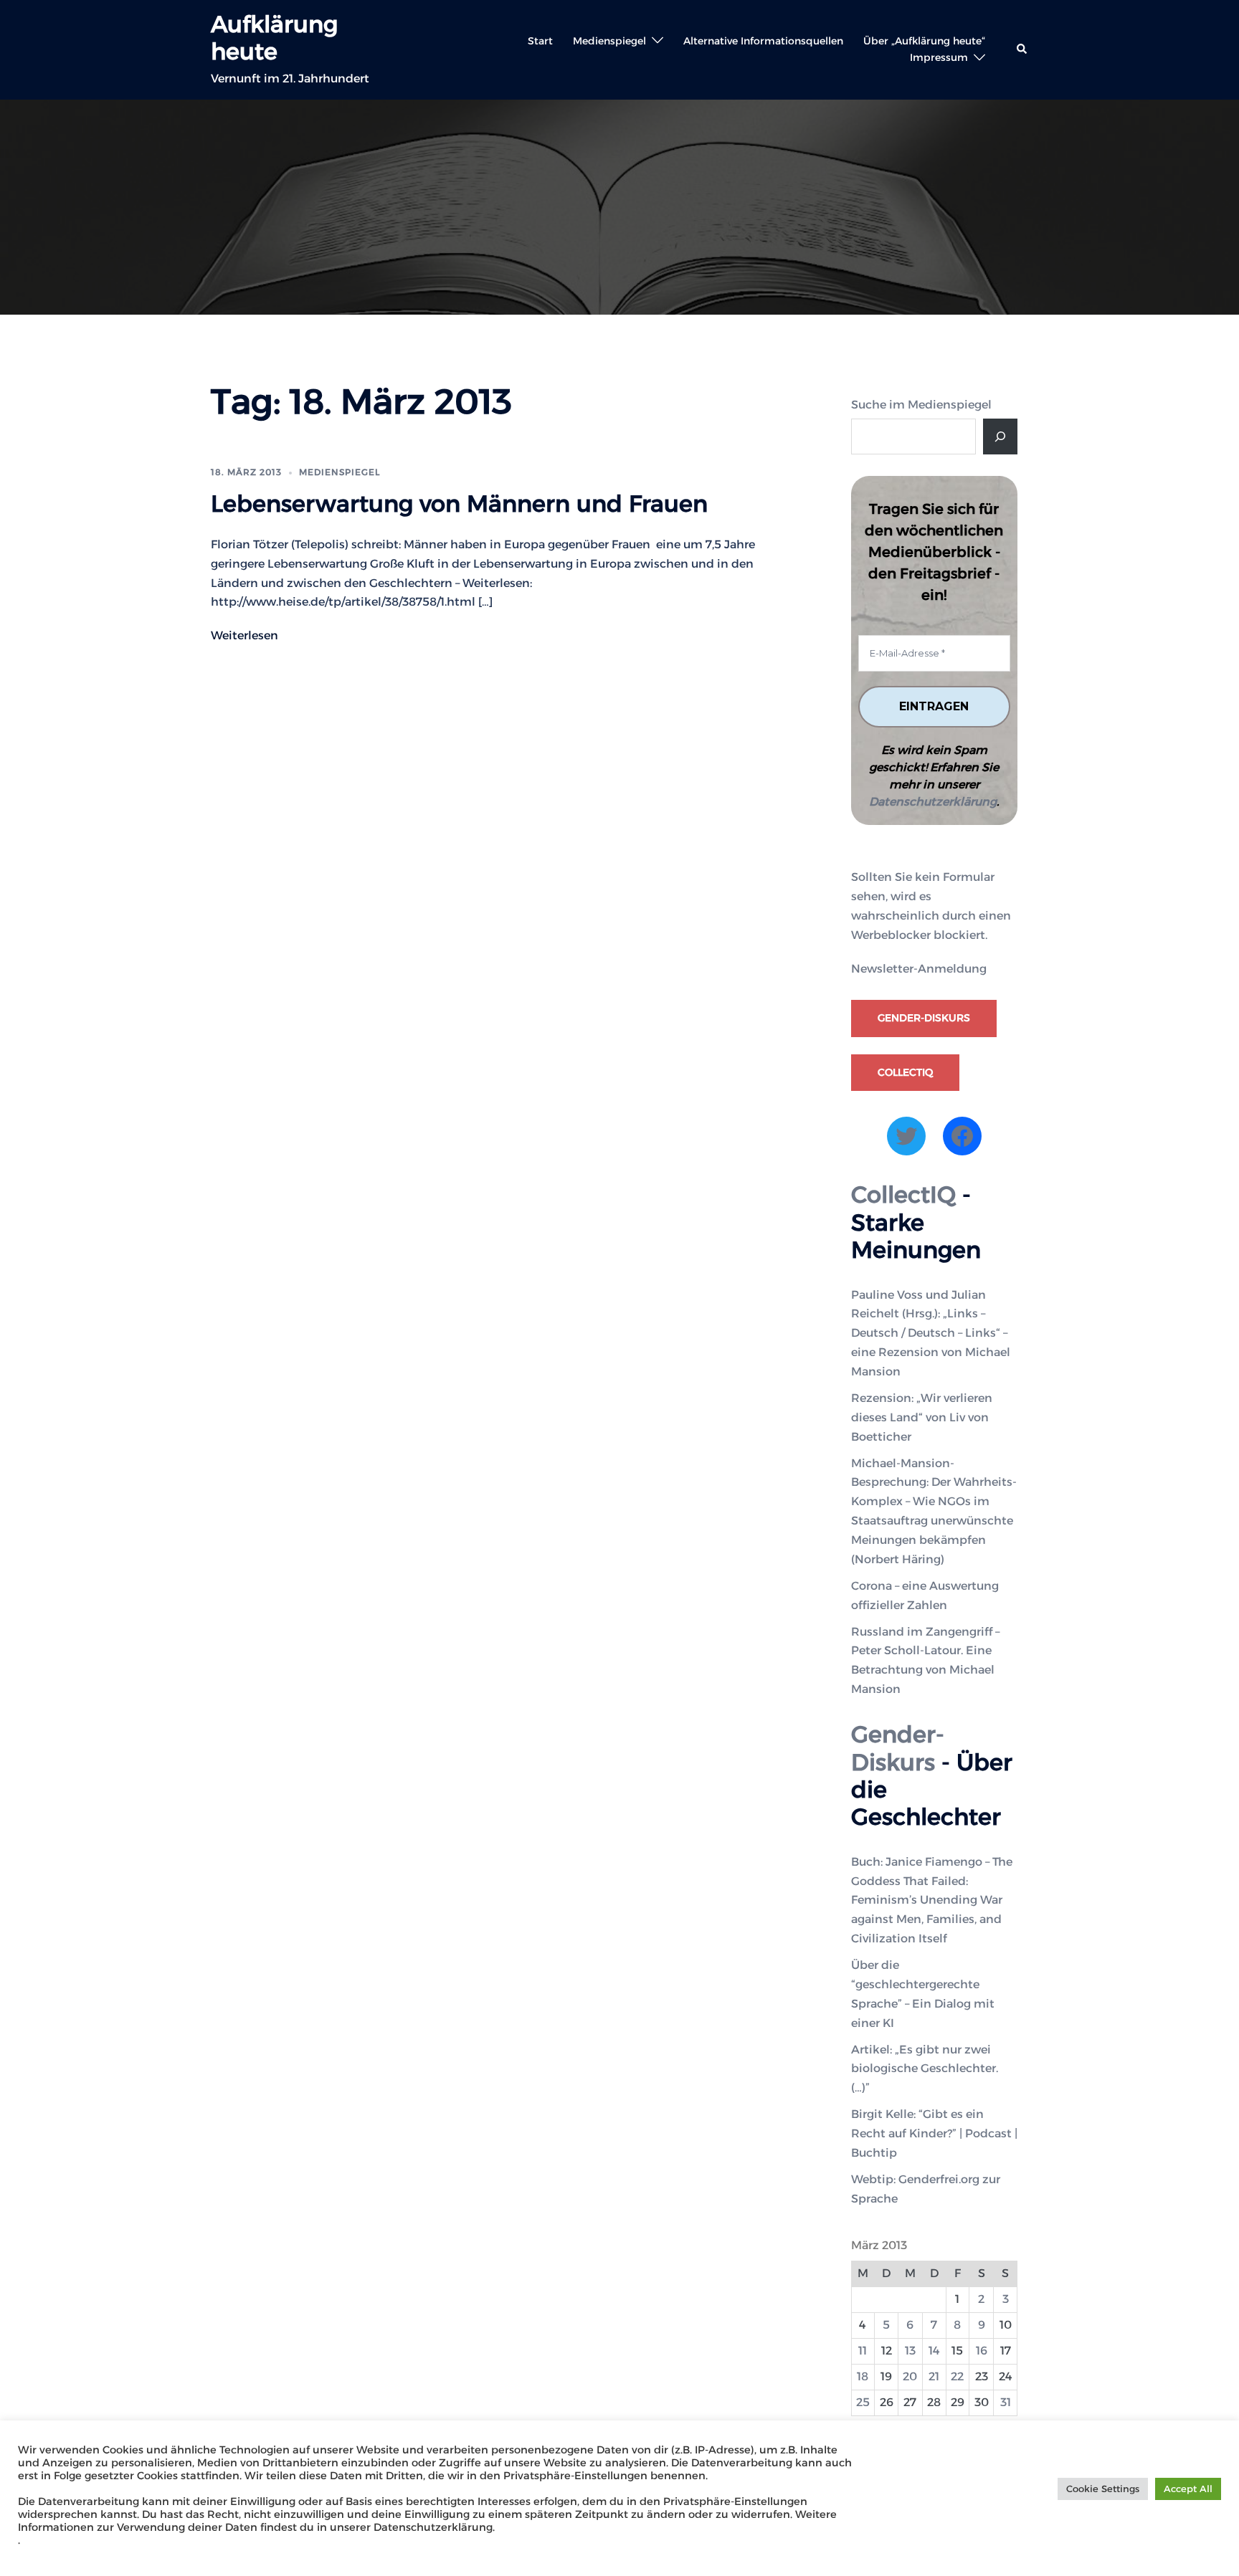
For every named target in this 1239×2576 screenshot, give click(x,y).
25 (863, 2402)
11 (863, 2351)
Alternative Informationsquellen (763, 41)
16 (982, 2351)
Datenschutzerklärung (933, 802)
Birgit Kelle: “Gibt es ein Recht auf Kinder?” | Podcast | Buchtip (934, 2133)
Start (540, 41)
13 (910, 2351)
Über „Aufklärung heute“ (924, 41)
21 (934, 2376)
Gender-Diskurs (924, 1018)
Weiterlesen (245, 635)
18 (863, 2376)
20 (910, 2376)
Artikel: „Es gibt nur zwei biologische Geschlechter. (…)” (925, 2069)
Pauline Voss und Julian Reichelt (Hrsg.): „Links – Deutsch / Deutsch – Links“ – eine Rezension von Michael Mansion (931, 1334)
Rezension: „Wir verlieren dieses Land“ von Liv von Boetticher (922, 1417)
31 (1006, 2402)
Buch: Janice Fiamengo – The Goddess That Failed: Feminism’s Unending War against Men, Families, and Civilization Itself (932, 1900)
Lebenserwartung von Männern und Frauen (459, 504)
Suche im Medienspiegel (921, 405)
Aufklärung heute (274, 38)
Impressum (939, 57)
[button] (1022, 49)
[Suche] (1000, 437)
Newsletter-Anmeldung (919, 969)
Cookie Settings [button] (1103, 2489)
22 (957, 2376)
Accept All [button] (1188, 2489)
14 (934, 2351)
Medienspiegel (609, 41)
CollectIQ (905, 1072)
